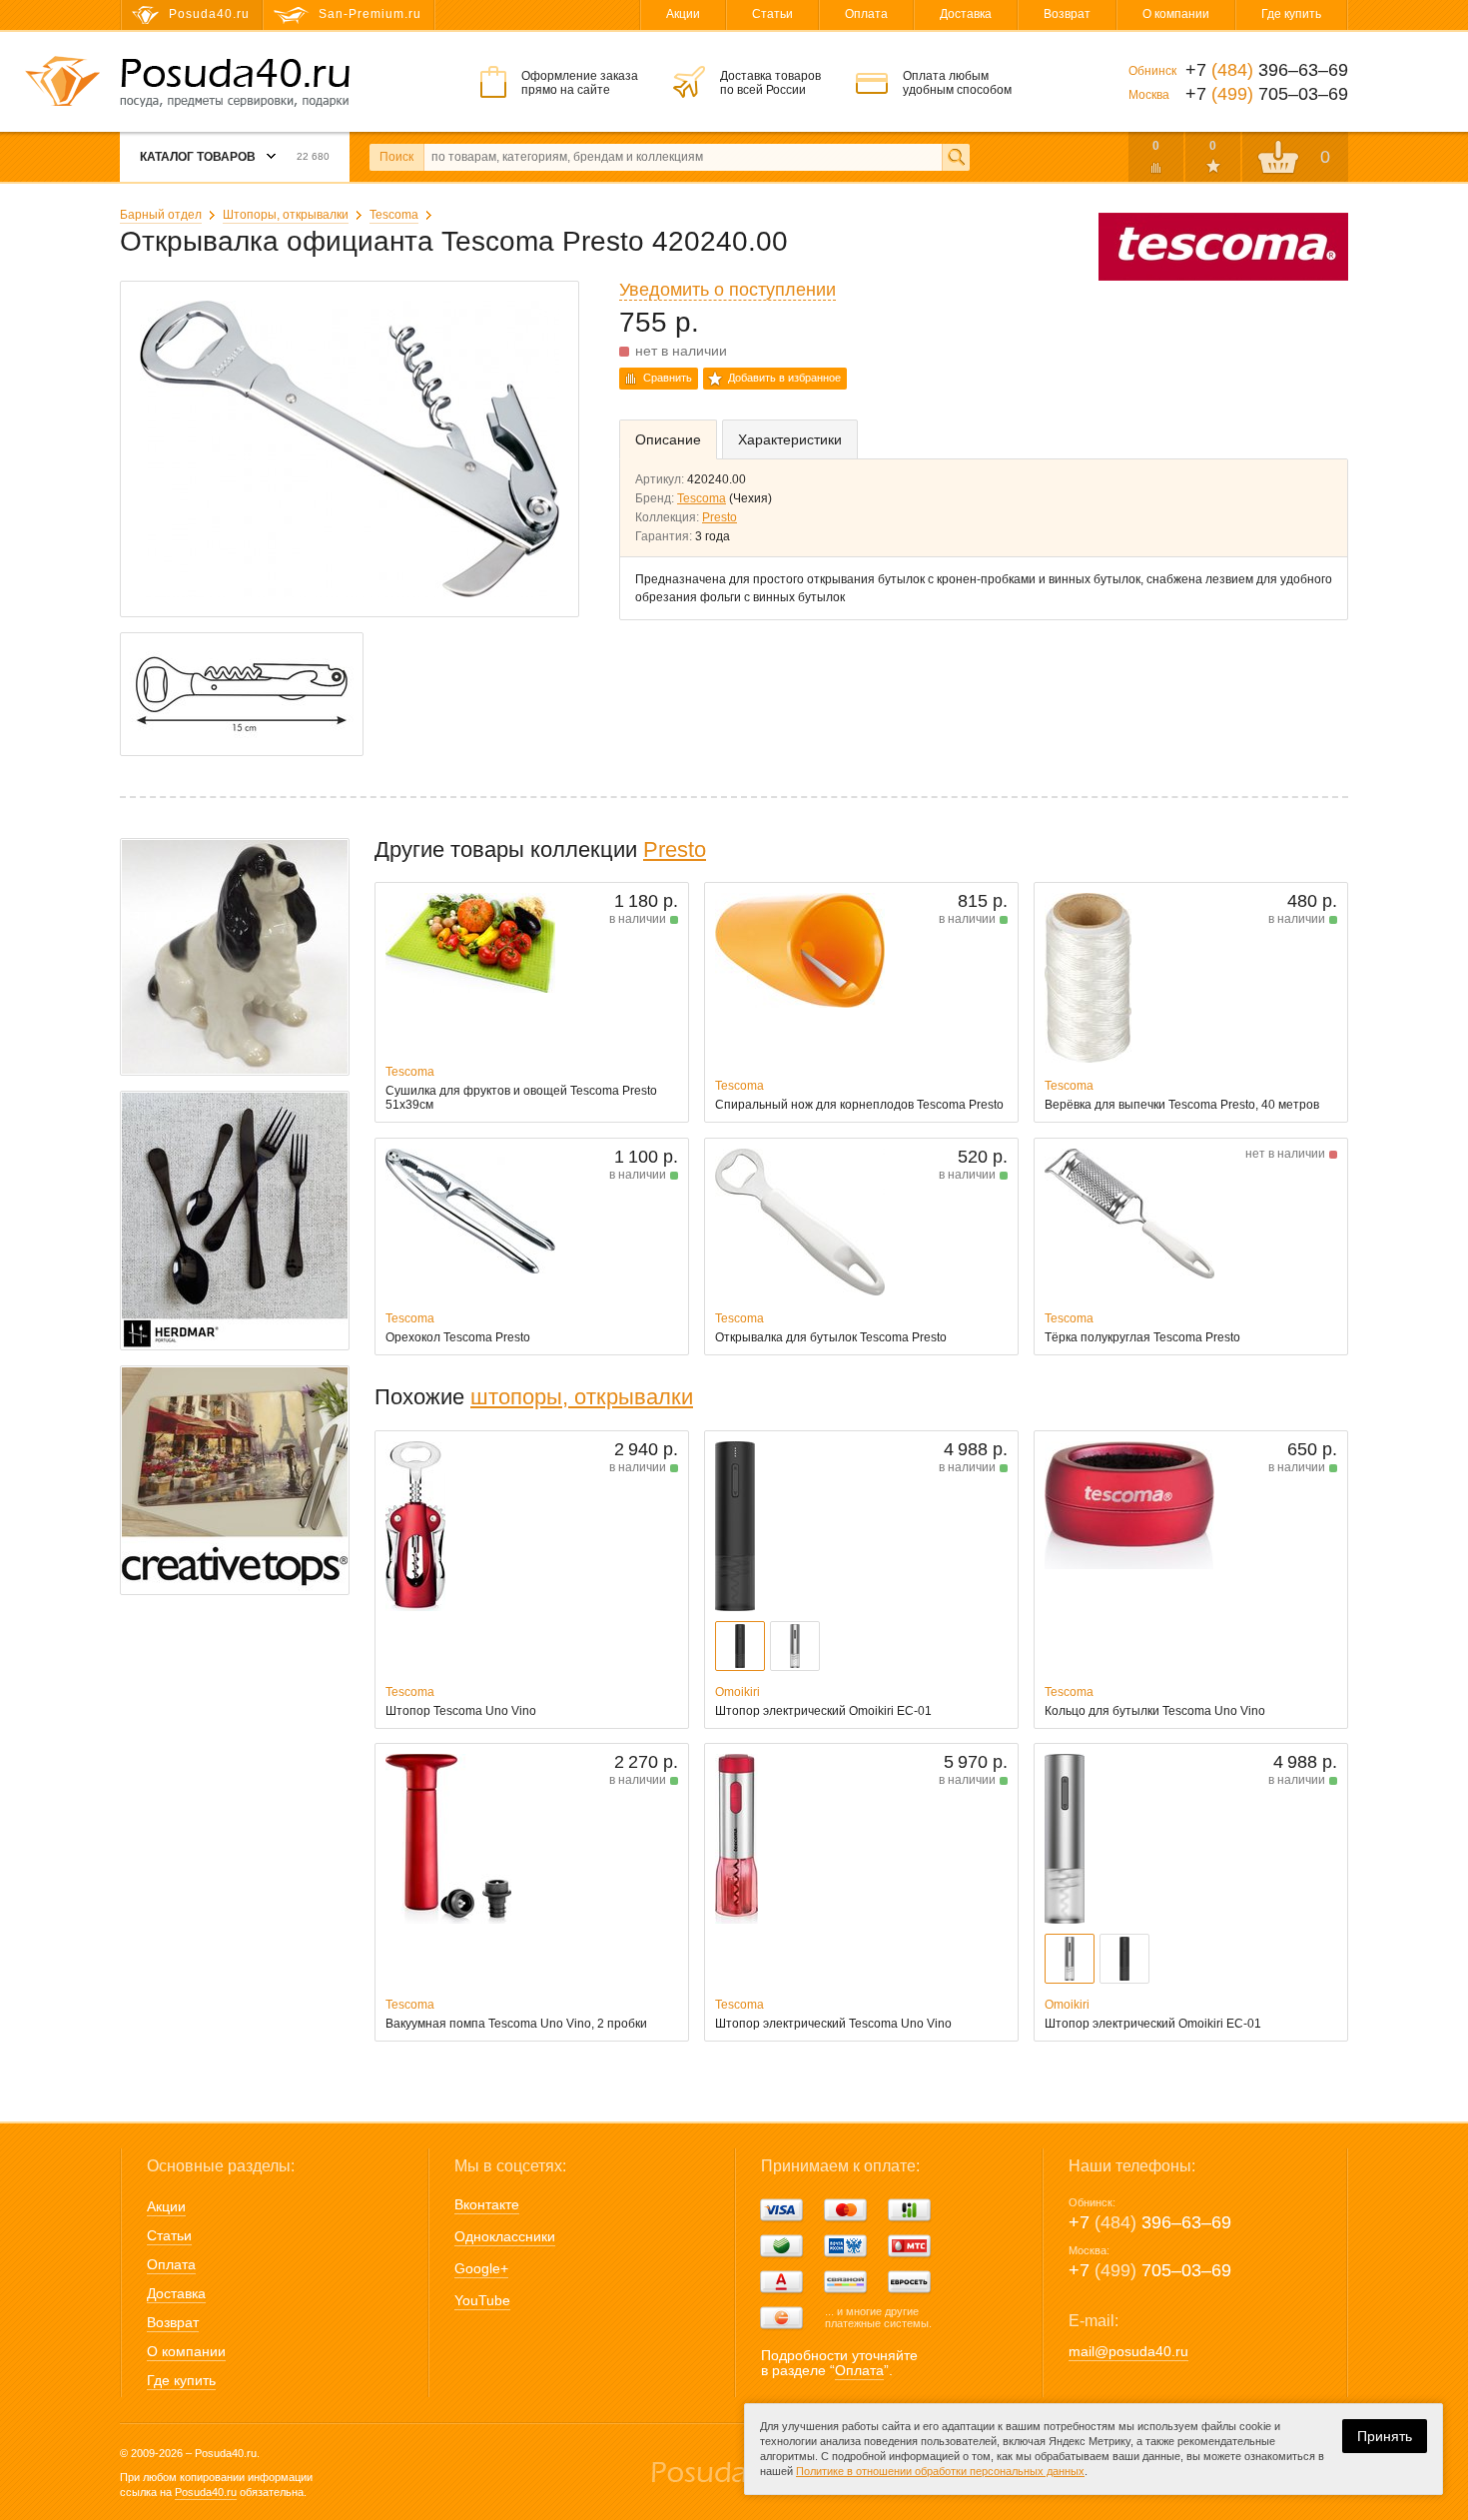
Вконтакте (487, 2204)
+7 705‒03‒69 (1150, 2270)
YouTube (482, 2300)
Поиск (396, 157)
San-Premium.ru (370, 14)
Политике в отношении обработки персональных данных (940, 2471)
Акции (683, 14)
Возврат (1067, 14)
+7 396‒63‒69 (1150, 2222)
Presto (720, 517)
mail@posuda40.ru (1128, 2351)
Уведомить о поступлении (728, 290)
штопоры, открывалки (582, 1397)
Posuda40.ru (206, 2492)
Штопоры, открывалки (286, 215)
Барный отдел (161, 215)
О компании (1176, 14)
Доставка (966, 14)
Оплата (866, 14)
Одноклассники (505, 2236)
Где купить (1291, 14)
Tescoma (394, 215)
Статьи (772, 14)
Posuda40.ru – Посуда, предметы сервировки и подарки (235, 83)
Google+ (481, 2268)
